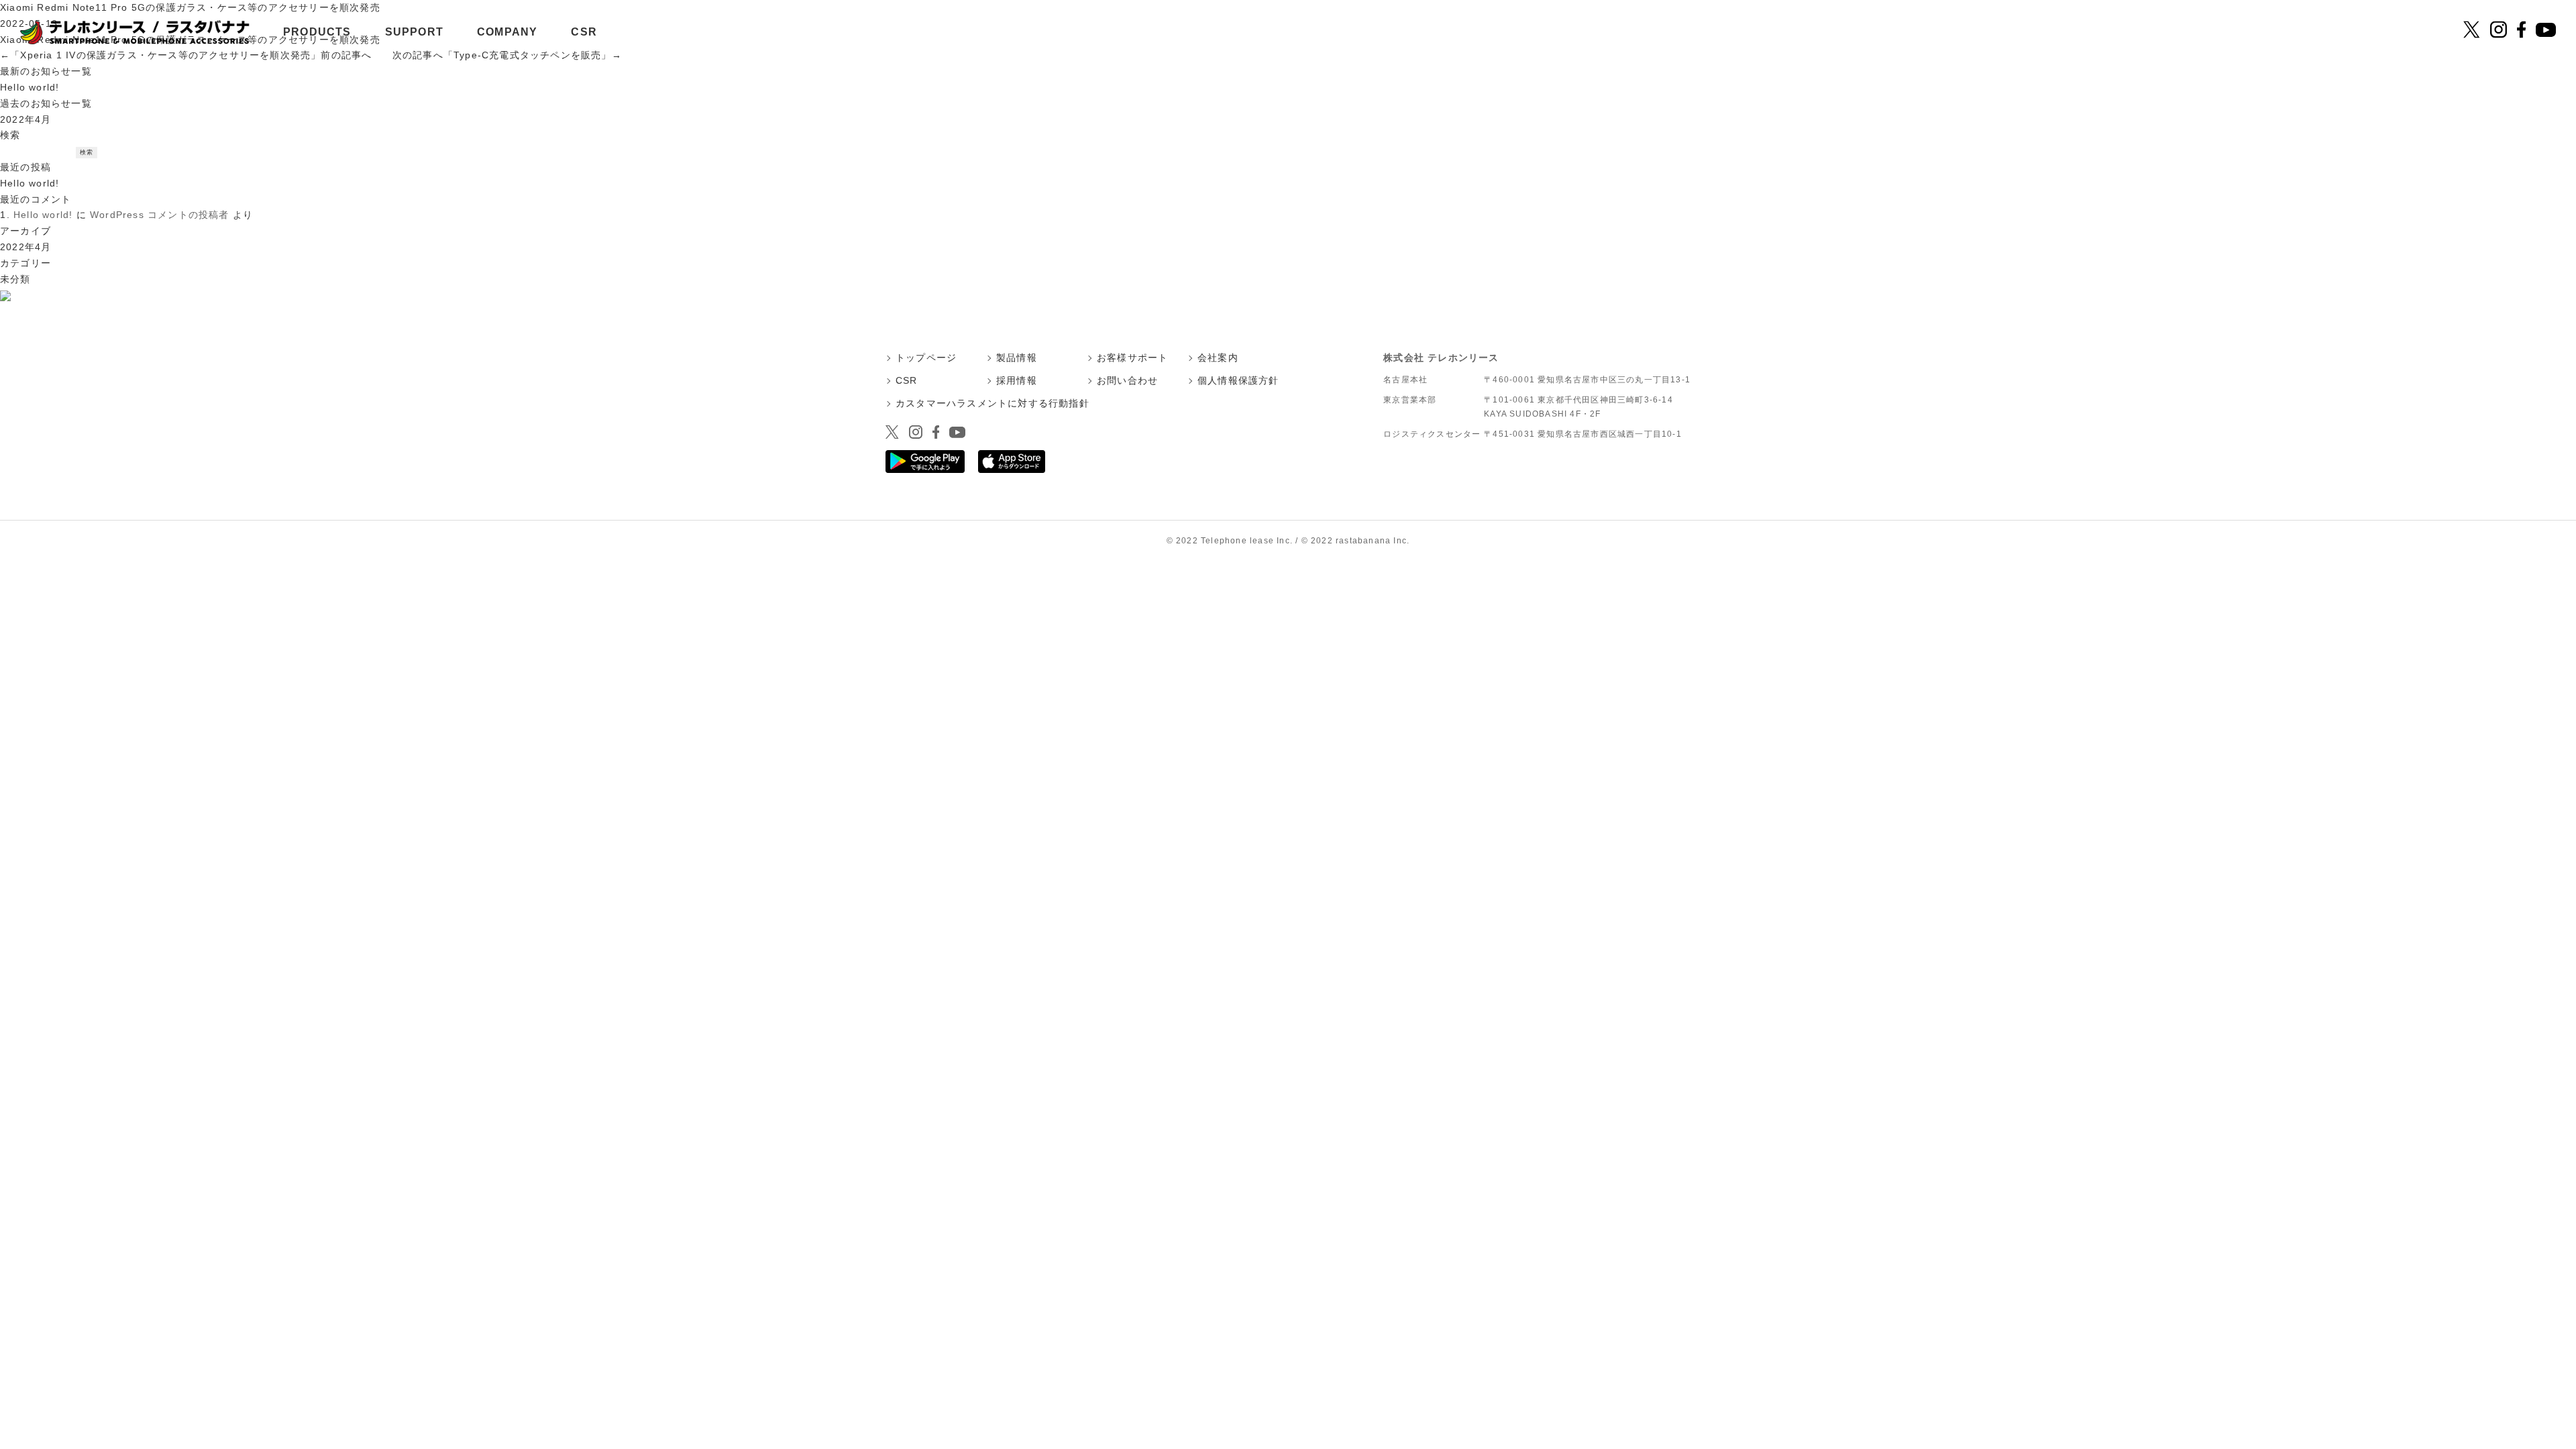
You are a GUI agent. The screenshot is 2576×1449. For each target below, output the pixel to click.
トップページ (926, 358)
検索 (10, 135)
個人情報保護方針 (1238, 380)
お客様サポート (1132, 358)
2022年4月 (25, 119)
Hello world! (30, 87)
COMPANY (507, 32)
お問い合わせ (1127, 380)
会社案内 (1218, 358)
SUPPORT (414, 32)
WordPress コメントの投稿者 (160, 215)
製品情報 (1017, 358)
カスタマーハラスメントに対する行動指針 (992, 403)
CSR (584, 32)
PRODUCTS (317, 32)
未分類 (15, 279)
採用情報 (1017, 380)
